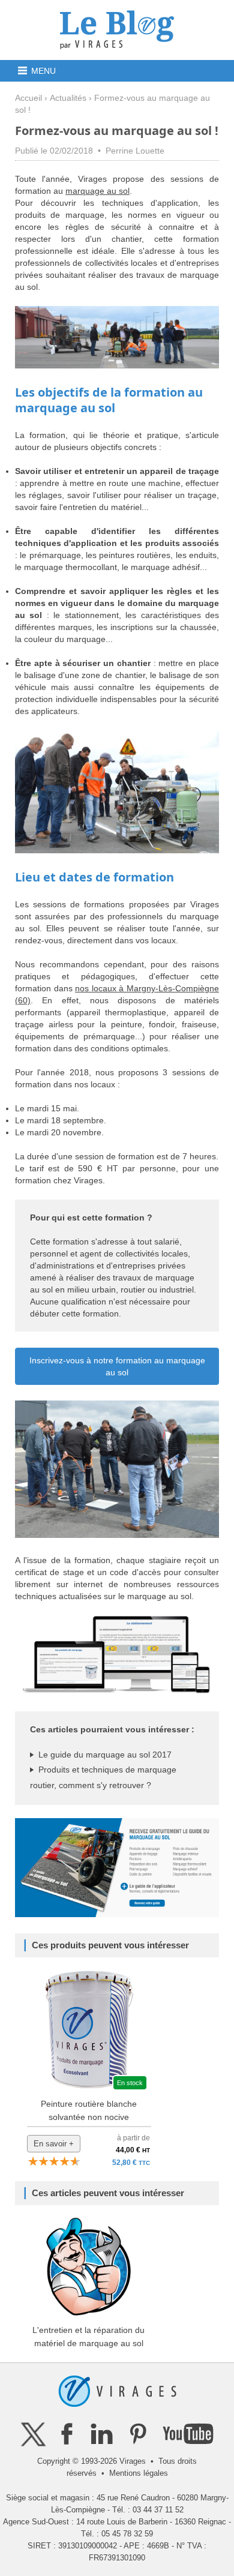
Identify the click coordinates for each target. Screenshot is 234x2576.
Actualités (68, 98)
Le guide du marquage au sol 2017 (105, 1755)
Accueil (28, 98)
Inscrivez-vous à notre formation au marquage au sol (117, 1366)
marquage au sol (97, 191)
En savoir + (54, 2144)
